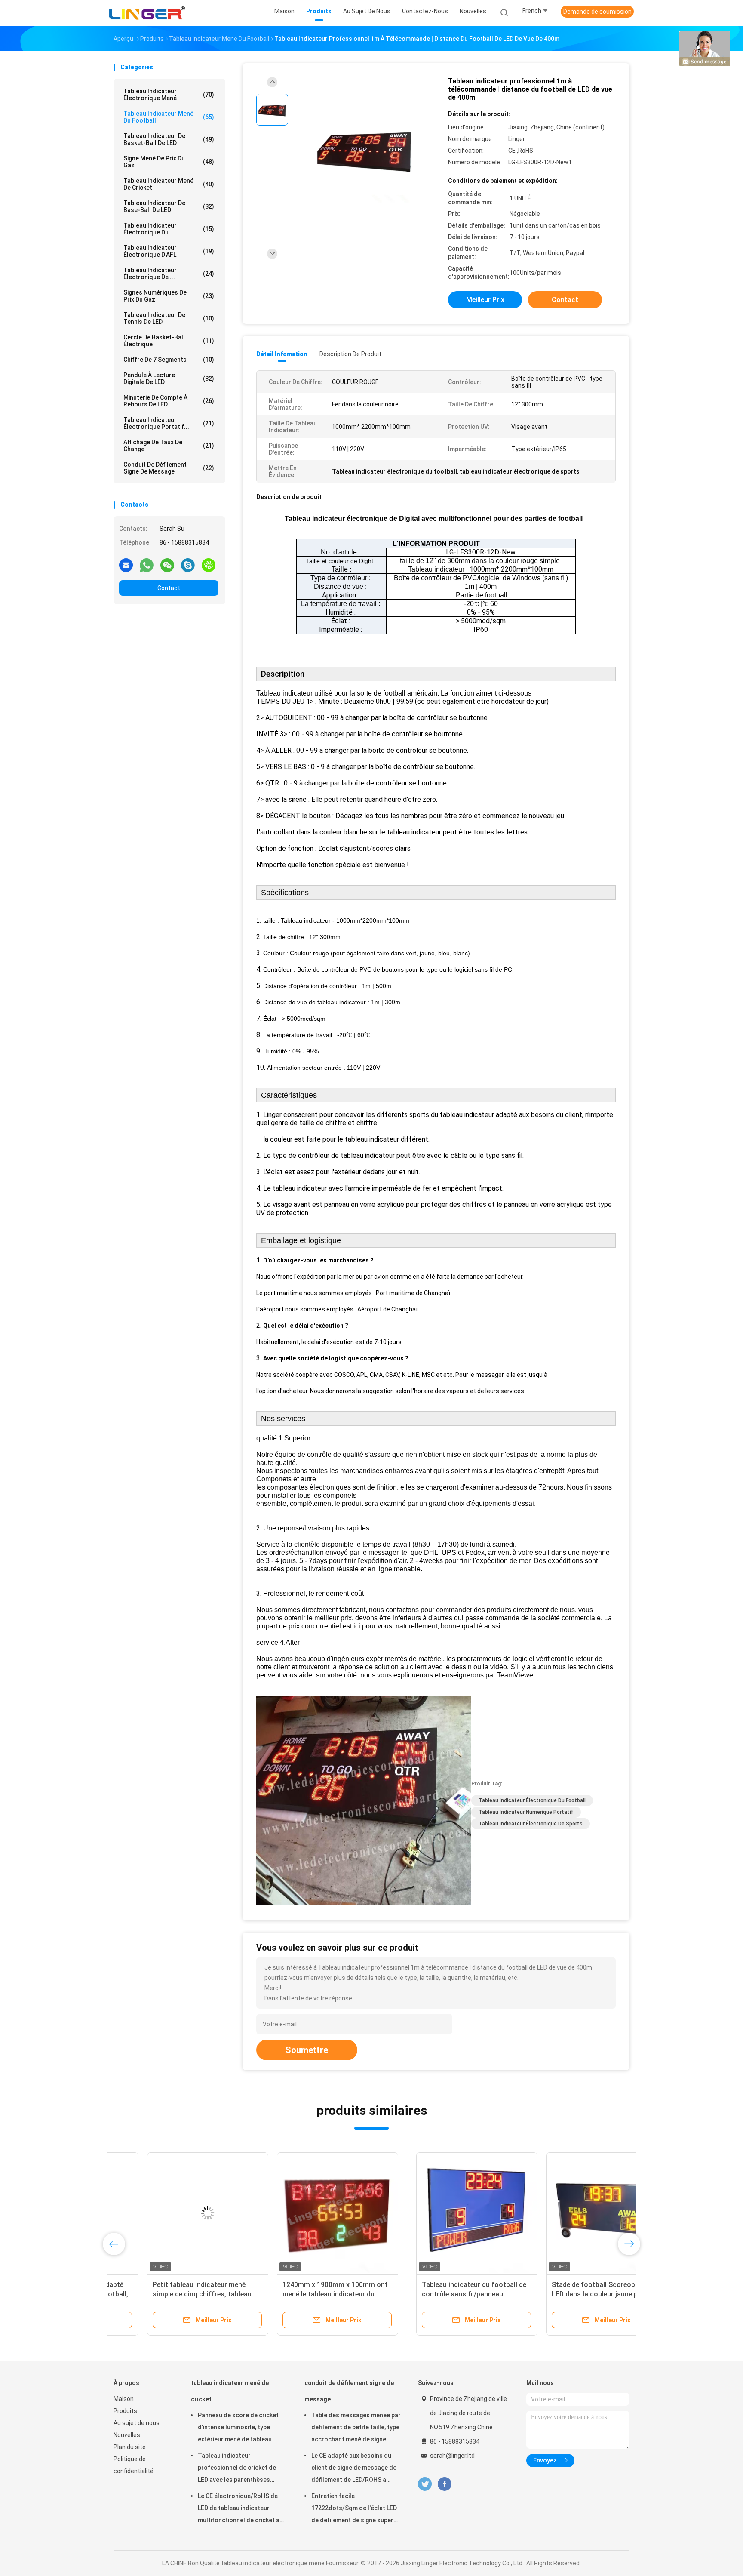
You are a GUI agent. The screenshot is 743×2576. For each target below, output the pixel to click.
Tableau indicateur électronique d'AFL (169, 251)
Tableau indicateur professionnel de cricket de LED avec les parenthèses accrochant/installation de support (237, 2469)
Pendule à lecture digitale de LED (169, 379)
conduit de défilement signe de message (169, 468)
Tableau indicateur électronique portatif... (169, 423)
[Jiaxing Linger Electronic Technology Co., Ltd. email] (126, 565)
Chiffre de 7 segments (169, 360)
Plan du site (130, 2447)
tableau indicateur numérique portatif (526, 1812)
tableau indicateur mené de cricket (169, 184)
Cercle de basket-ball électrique (169, 341)
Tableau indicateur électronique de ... (169, 274)
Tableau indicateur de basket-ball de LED (169, 139)
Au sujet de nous (137, 2423)
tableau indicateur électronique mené (169, 95)
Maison (124, 2399)
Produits (125, 2411)
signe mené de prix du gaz (169, 162)
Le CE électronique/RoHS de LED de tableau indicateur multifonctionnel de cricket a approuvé (239, 2509)
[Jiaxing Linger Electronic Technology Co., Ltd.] (147, 13)
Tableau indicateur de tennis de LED (169, 318)
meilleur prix (485, 300)
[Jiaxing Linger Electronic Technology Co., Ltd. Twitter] (425, 2484)
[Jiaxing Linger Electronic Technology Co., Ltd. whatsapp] (147, 565)
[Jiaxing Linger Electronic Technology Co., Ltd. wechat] (167, 565)
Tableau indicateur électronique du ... (169, 229)
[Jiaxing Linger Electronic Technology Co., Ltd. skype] (188, 565)
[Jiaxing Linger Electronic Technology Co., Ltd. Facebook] (444, 2484)
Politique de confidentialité (134, 2465)
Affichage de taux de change (169, 446)
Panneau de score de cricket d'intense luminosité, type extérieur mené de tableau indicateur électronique (238, 2428)
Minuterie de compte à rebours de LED (169, 401)
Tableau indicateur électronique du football (532, 1800)
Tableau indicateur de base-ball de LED (169, 206)
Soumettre (307, 2050)
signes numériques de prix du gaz (169, 296)
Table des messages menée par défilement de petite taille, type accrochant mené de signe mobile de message (356, 2428)
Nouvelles (127, 2435)
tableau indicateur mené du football (169, 117)
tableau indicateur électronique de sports (531, 1824)
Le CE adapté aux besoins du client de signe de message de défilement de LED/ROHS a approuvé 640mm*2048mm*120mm (354, 2469)
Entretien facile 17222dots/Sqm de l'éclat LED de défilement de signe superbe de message (356, 2509)
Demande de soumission (597, 12)
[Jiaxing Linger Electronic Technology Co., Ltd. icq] (209, 565)
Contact (169, 588)
